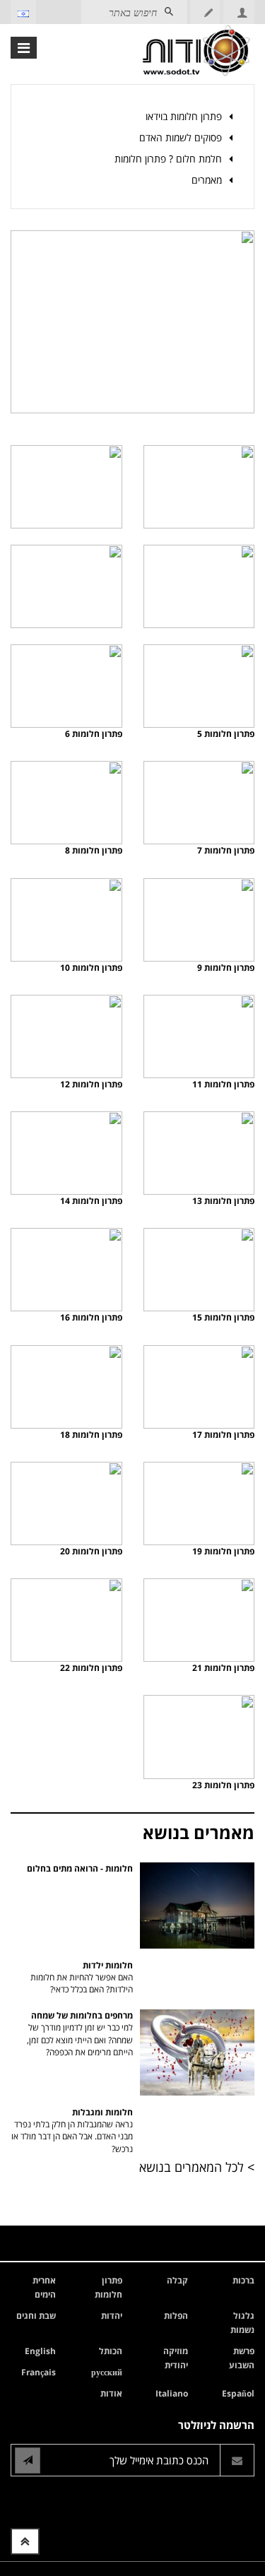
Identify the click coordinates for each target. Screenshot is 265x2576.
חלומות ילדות (82, 1977)
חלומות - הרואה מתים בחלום (80, 1868)
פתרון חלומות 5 (226, 734)
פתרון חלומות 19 (223, 1551)
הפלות (176, 2316)
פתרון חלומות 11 (223, 1084)
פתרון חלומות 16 (91, 1317)
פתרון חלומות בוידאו (184, 116)
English (40, 2351)
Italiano (172, 2393)
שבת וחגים (36, 2316)
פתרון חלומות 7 (226, 850)
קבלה (177, 2280)
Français (39, 2372)
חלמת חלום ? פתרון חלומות (168, 159)
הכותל (111, 2351)
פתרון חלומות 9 (226, 968)
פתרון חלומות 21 (223, 1668)
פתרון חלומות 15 (223, 1317)
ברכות (243, 2280)
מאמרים (207, 180)
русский (107, 2372)
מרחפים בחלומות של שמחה (80, 2033)
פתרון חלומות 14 (91, 1201)
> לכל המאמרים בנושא (197, 2167)
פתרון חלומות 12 (91, 1084)
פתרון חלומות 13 (223, 1201)
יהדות (112, 2316)
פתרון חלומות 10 (91, 968)
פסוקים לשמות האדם (181, 137)
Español (238, 2393)
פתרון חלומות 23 (223, 1785)
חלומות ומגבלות (72, 2130)
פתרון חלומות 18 (91, 1435)
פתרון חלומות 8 (94, 850)
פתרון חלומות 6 (94, 734)
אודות (111, 2393)
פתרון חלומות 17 (223, 1435)
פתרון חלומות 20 (91, 1551)
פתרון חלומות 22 (91, 1668)
